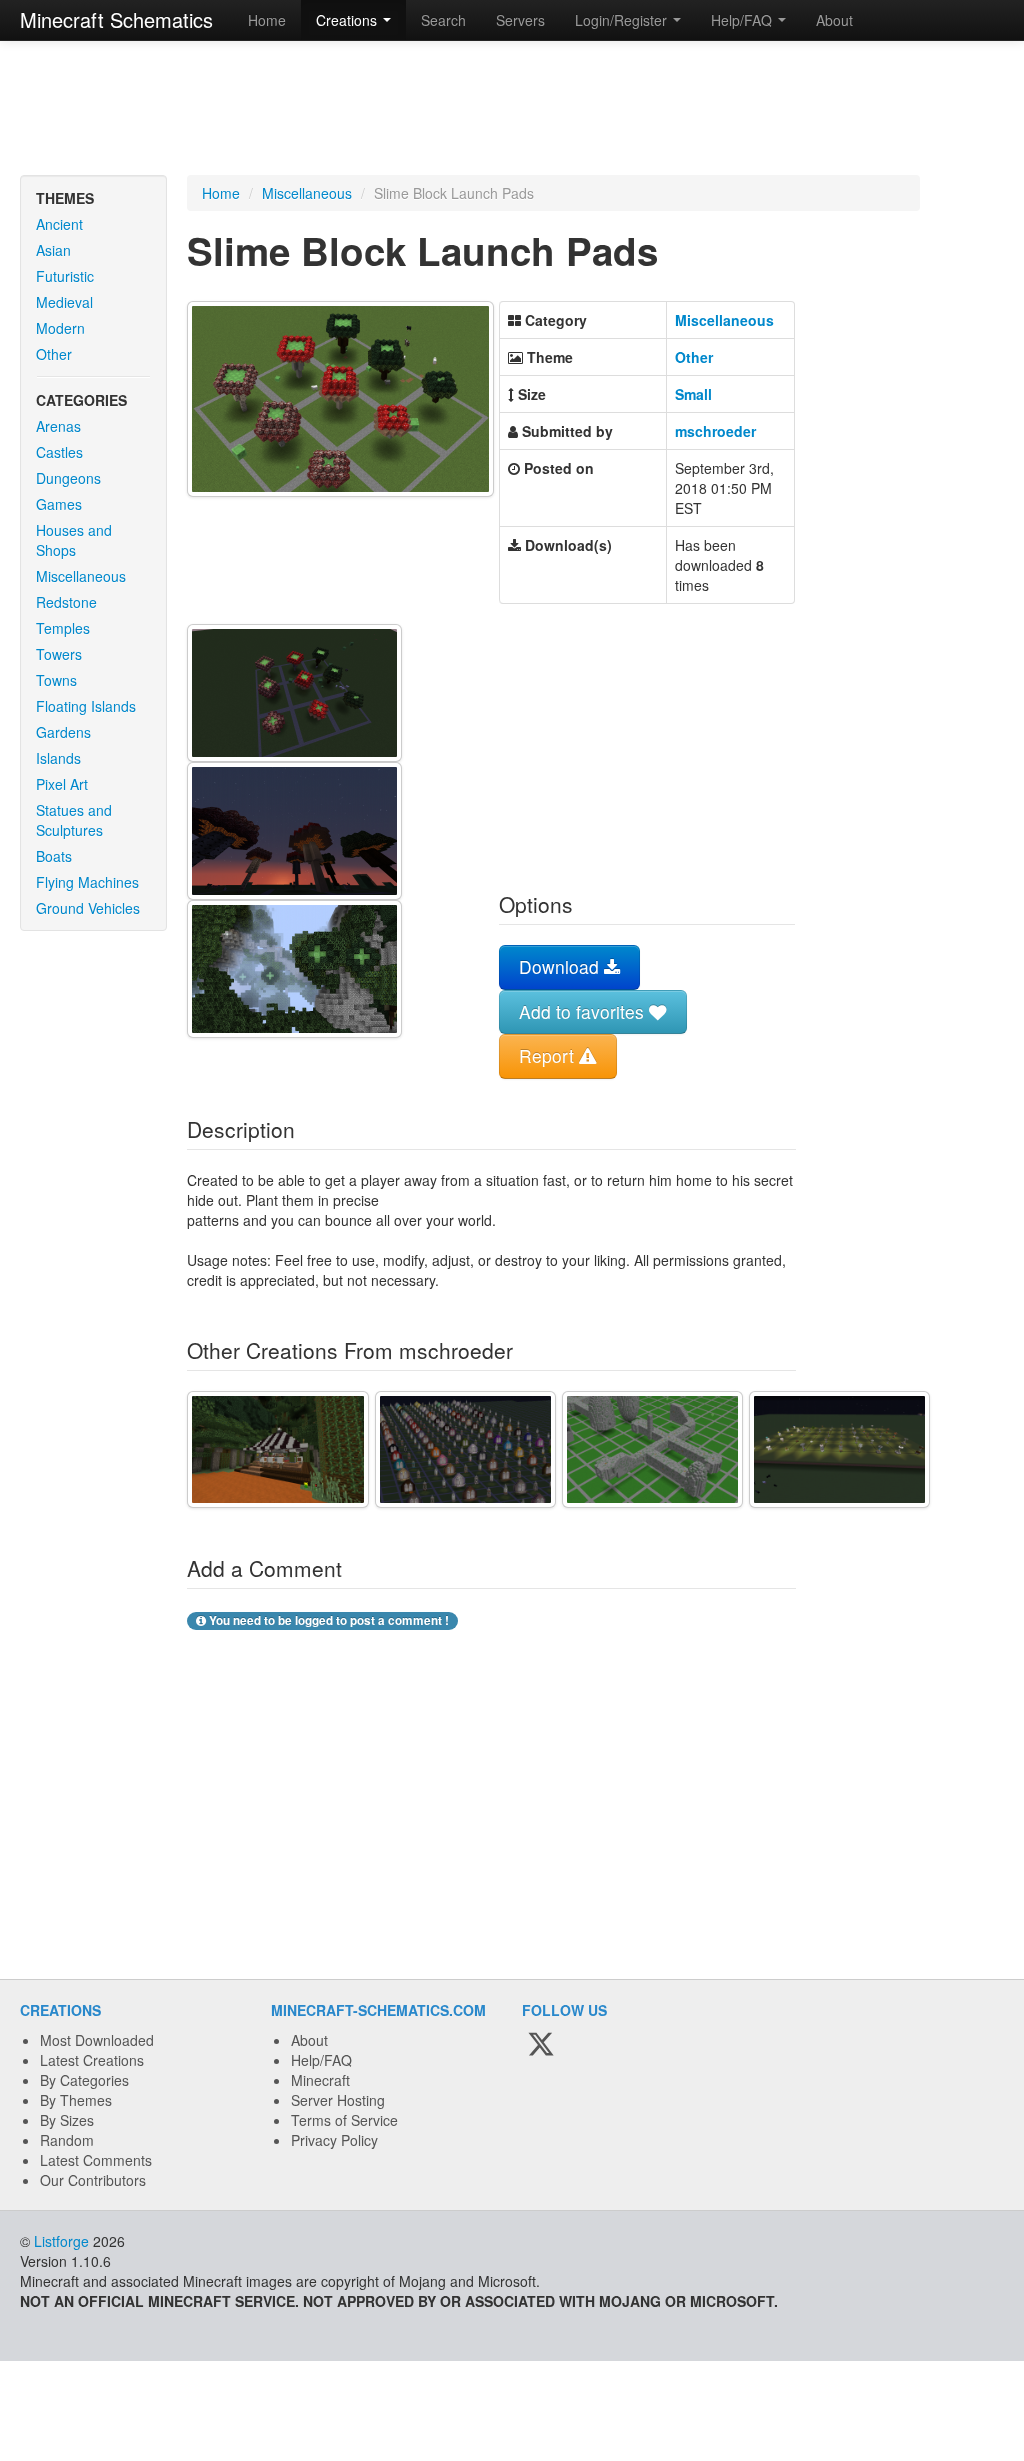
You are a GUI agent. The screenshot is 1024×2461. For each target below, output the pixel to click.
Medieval (64, 302)
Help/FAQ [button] (743, 20)
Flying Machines (87, 882)
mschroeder (715, 431)
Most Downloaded (97, 2040)
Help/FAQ (321, 2060)
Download (561, 966)
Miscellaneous (81, 576)
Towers (59, 654)
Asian (53, 250)
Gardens (63, 732)
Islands (58, 758)
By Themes (76, 2100)
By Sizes (67, 2120)
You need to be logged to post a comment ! (327, 1620)
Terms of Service (344, 2120)
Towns (56, 680)
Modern (60, 328)
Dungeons (68, 478)
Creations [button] (348, 20)
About (834, 20)
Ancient (59, 224)
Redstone (66, 602)
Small (693, 394)
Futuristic (65, 276)
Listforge (61, 2241)
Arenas (58, 426)
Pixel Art (62, 784)
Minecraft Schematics (116, 19)
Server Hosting (338, 2100)
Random (67, 2140)
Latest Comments (96, 2160)
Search (443, 20)
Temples (63, 628)
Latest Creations (92, 2060)
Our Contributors (93, 2180)
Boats (54, 856)
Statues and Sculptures (74, 820)
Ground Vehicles (88, 908)
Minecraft (320, 2080)
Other (54, 354)
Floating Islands (86, 706)
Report (549, 1055)
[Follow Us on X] (541, 2045)
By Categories (84, 2080)
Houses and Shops (74, 540)
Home (267, 20)
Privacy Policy (334, 2140)
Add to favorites (584, 1011)
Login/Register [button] (623, 20)
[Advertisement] (512, 110)
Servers (520, 20)
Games (59, 504)
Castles (59, 452)
